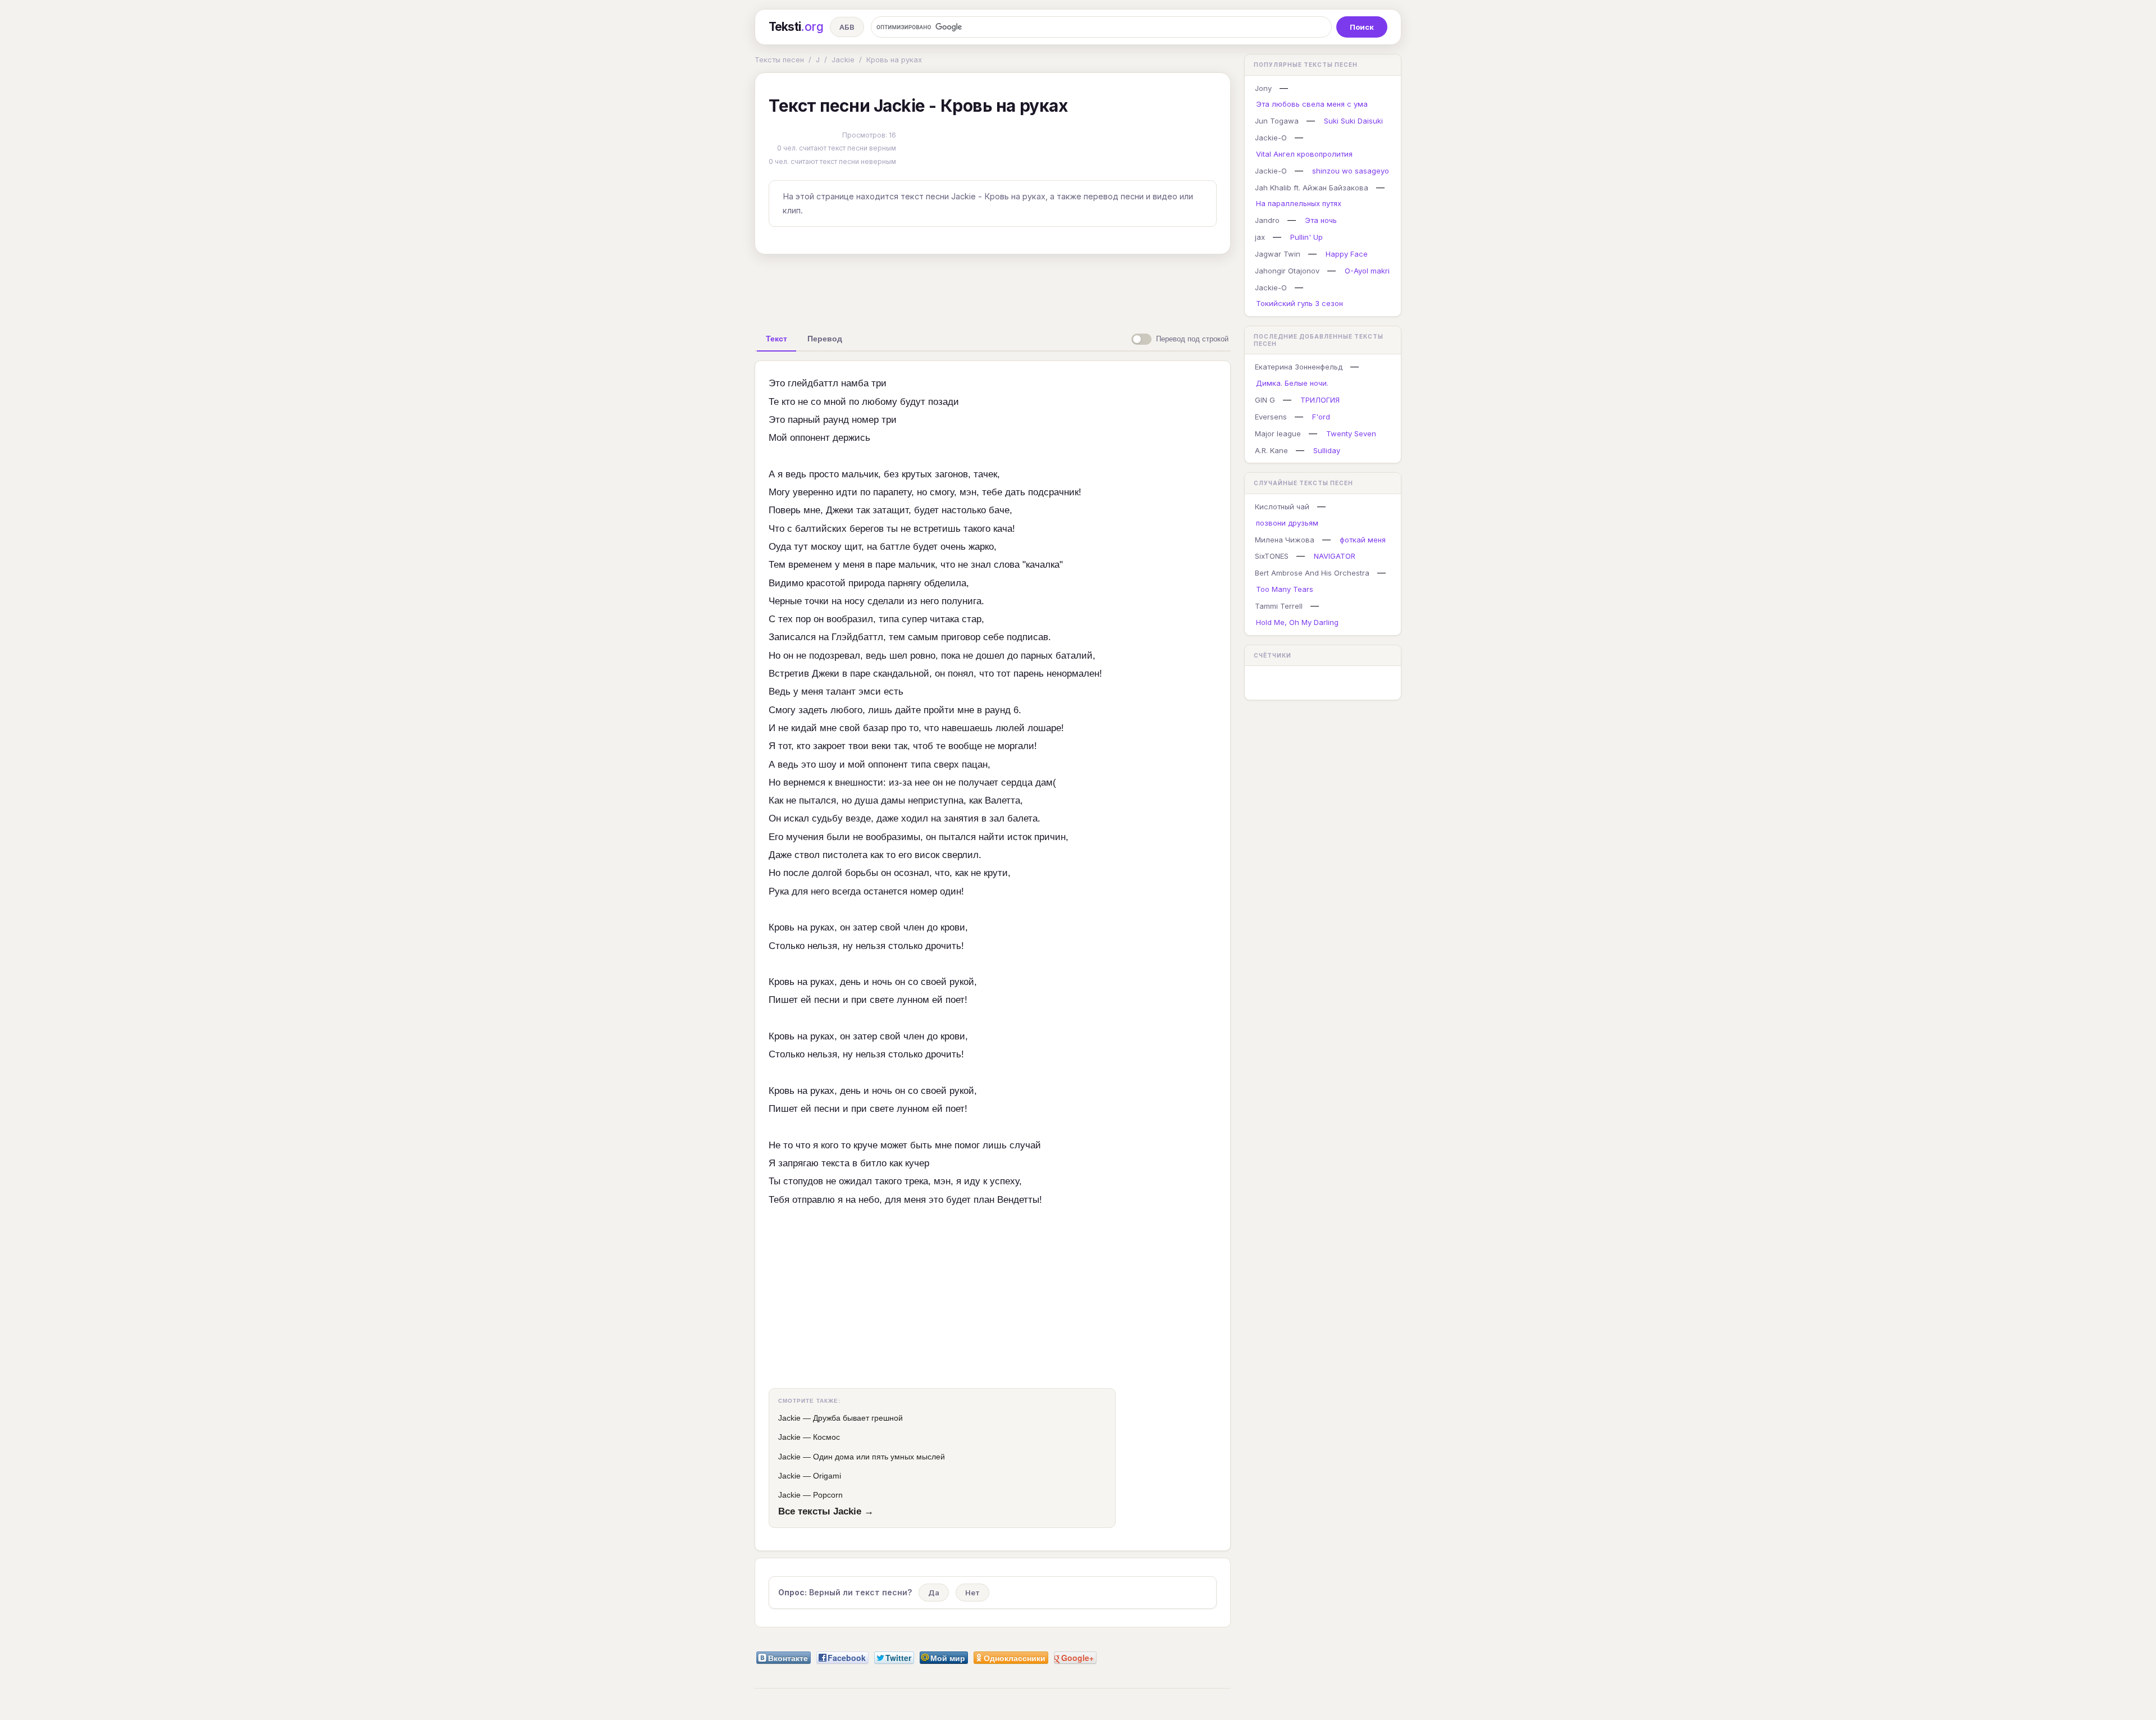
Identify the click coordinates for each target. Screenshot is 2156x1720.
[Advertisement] (993, 289)
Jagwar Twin (1278, 254)
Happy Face (1347, 254)
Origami (827, 1476)
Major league (1278, 434)
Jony (1263, 88)
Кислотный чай (1282, 507)
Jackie (843, 60)
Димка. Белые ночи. (1292, 383)
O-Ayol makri (1367, 271)
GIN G (1265, 400)
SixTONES (1272, 556)
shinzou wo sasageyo (1351, 171)
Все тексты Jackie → (826, 1511)
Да (934, 1593)
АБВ (847, 27)
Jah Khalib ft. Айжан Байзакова (1312, 188)
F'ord (1321, 417)
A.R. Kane (1271, 450)
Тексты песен (779, 60)
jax (1260, 237)
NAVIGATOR (1335, 556)
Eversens (1271, 417)
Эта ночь (1321, 220)
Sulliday (1327, 450)
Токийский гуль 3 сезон (1299, 303)
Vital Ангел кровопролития (1304, 154)
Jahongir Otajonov (1287, 271)
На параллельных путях (1299, 203)
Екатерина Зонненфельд (1299, 367)
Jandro (1267, 220)
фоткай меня (1363, 540)
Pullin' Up (1307, 237)
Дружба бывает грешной (858, 1418)
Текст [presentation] (776, 339)
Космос (826, 1437)
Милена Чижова (1285, 540)
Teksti (796, 27)
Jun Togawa (1277, 121)
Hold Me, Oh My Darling (1297, 622)
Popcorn (828, 1495)
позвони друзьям (1287, 523)
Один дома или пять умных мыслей (879, 1457)
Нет (972, 1593)
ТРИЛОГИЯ (1320, 400)
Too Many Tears (1285, 589)
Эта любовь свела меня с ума (1312, 104)
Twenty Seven (1351, 434)
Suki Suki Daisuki (1353, 121)
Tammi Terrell (1279, 606)
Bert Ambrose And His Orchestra (1312, 573)
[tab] (776, 339)
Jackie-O (1271, 138)
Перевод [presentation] (825, 339)
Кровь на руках (894, 60)
